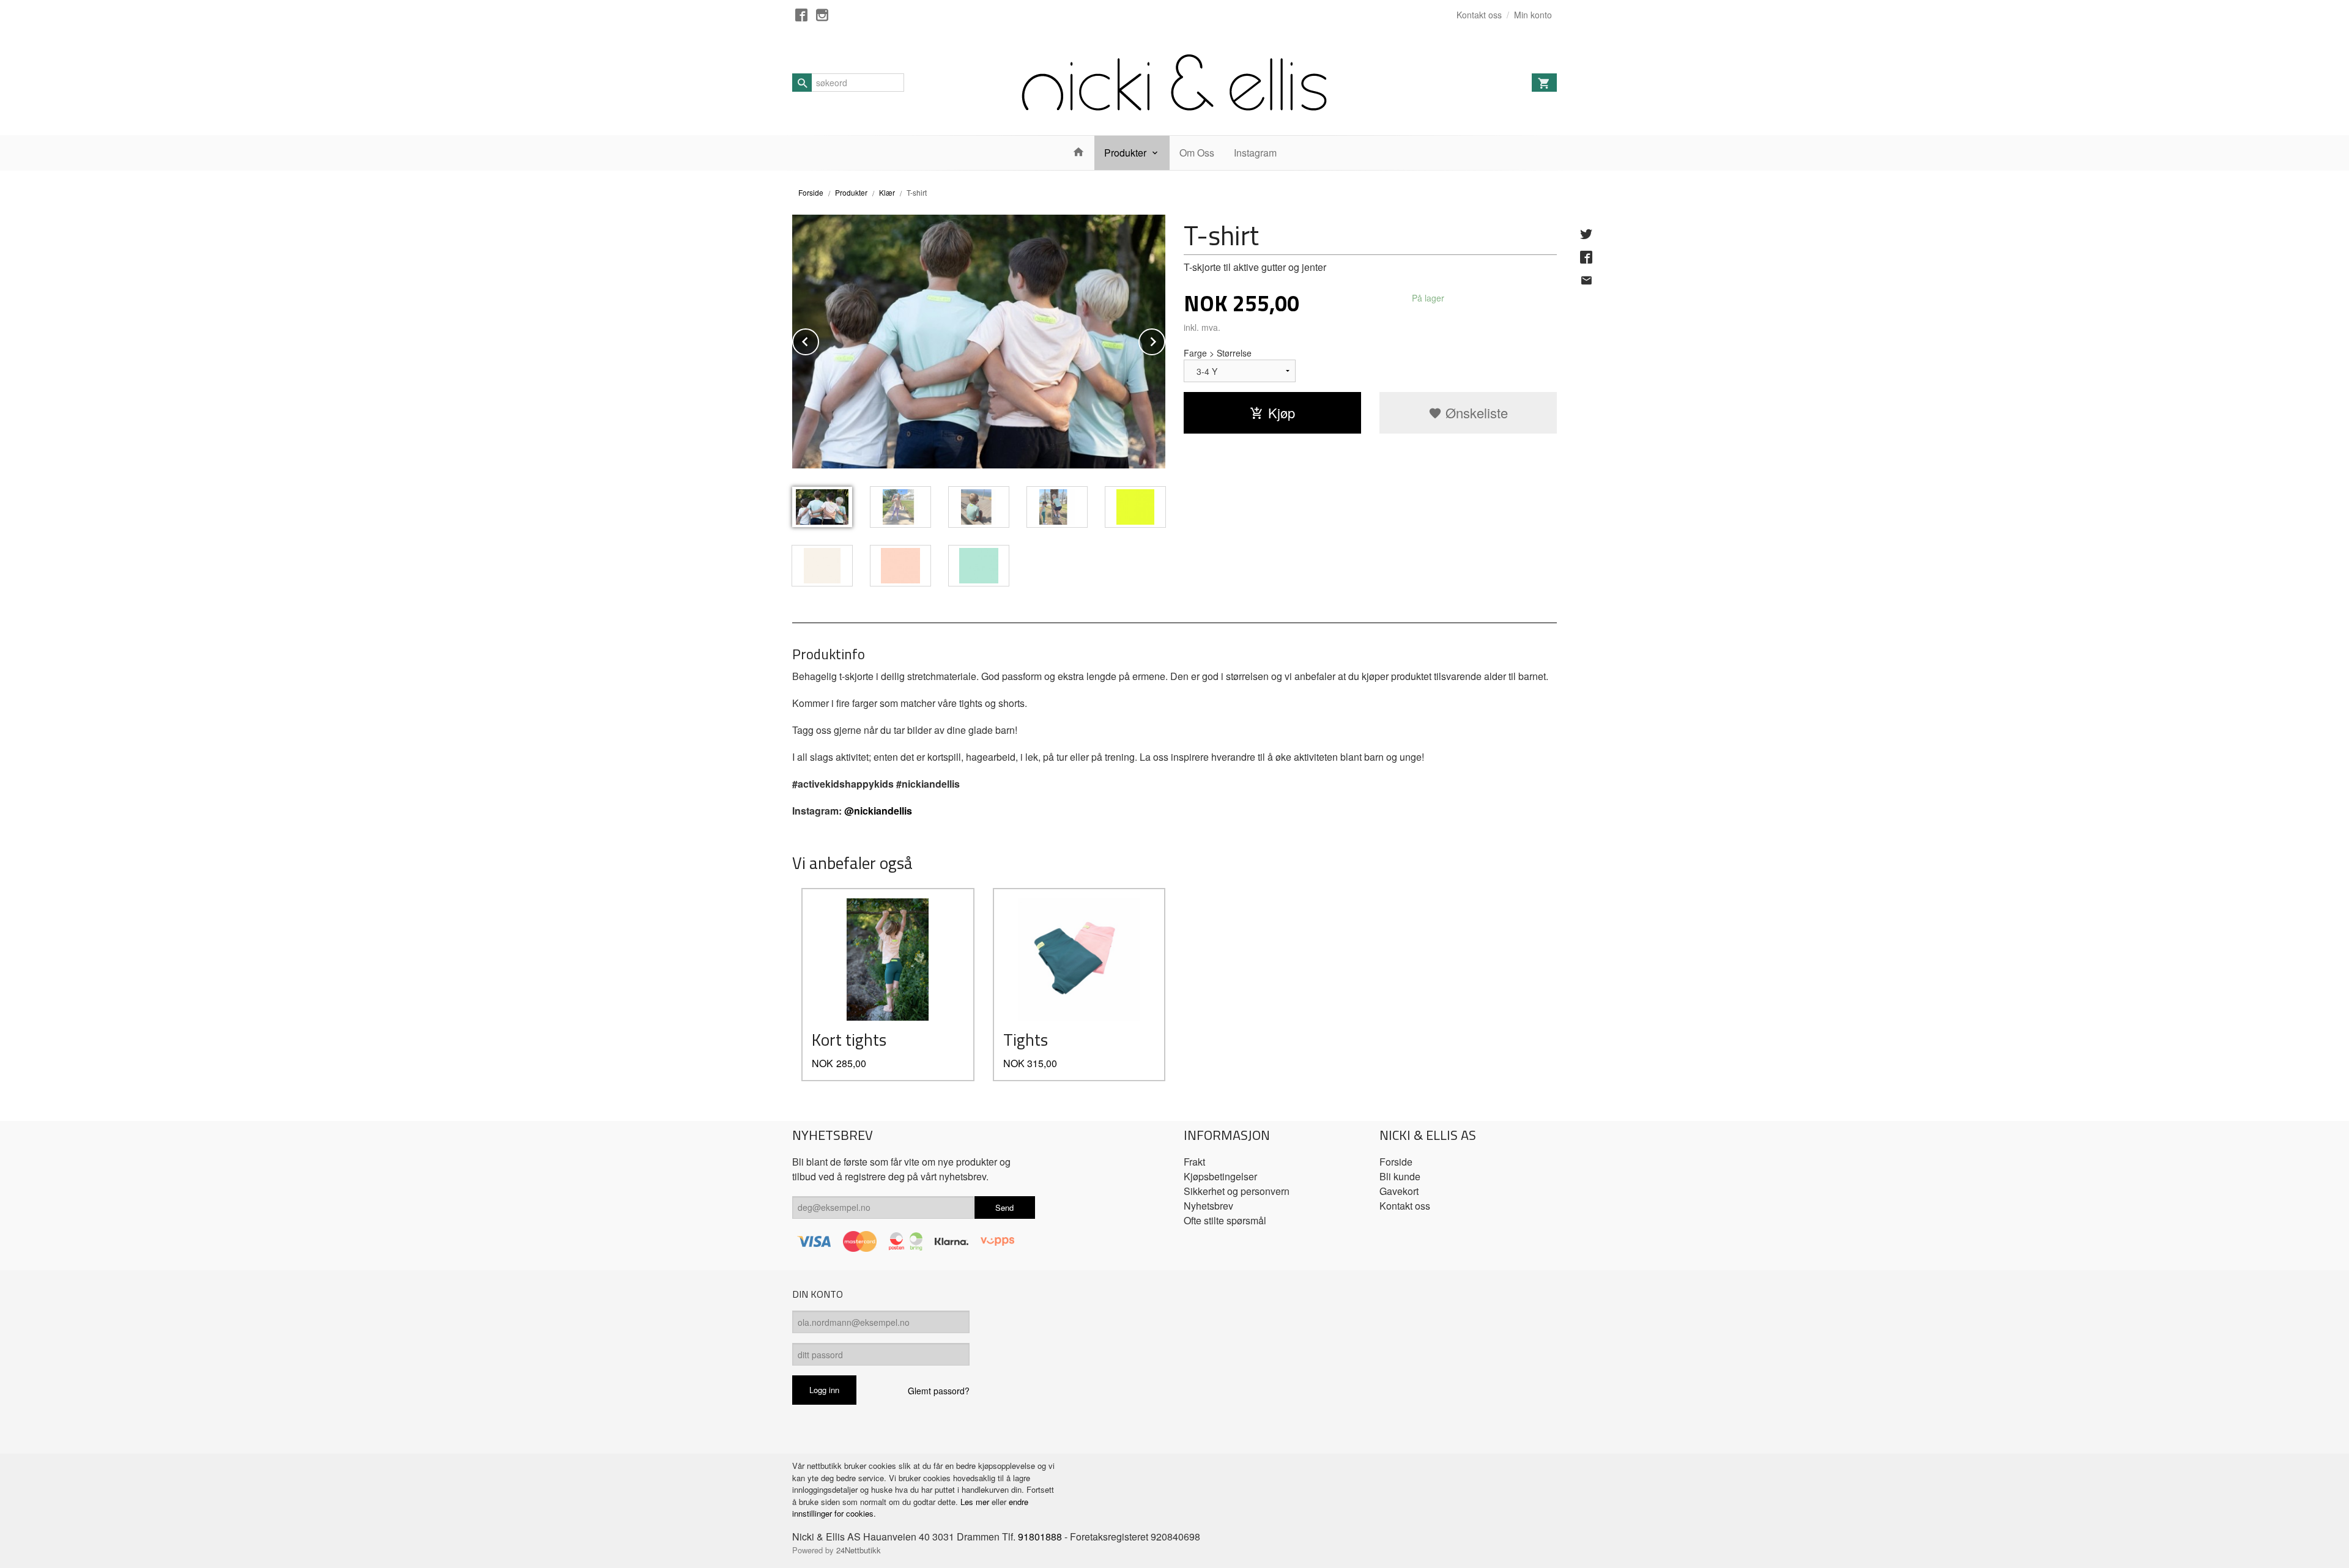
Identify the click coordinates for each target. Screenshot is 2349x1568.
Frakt (1194, 1162)
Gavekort (1399, 1191)
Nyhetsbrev (1208, 1206)
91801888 (1040, 1537)
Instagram (1255, 153)
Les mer (976, 1502)
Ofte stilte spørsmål (1225, 1220)
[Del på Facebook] (1586, 257)
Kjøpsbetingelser (1220, 1176)
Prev (818, 340)
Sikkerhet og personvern (1237, 1191)
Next (1165, 340)
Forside (811, 192)
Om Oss (1197, 153)
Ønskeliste (1475, 412)
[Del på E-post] (1586, 280)
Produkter (1125, 153)
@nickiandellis (878, 811)
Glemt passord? (939, 1391)
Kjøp (1282, 412)
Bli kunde (1400, 1176)
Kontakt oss (1405, 1206)
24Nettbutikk (859, 1550)
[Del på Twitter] (1586, 234)
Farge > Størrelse (1218, 353)
